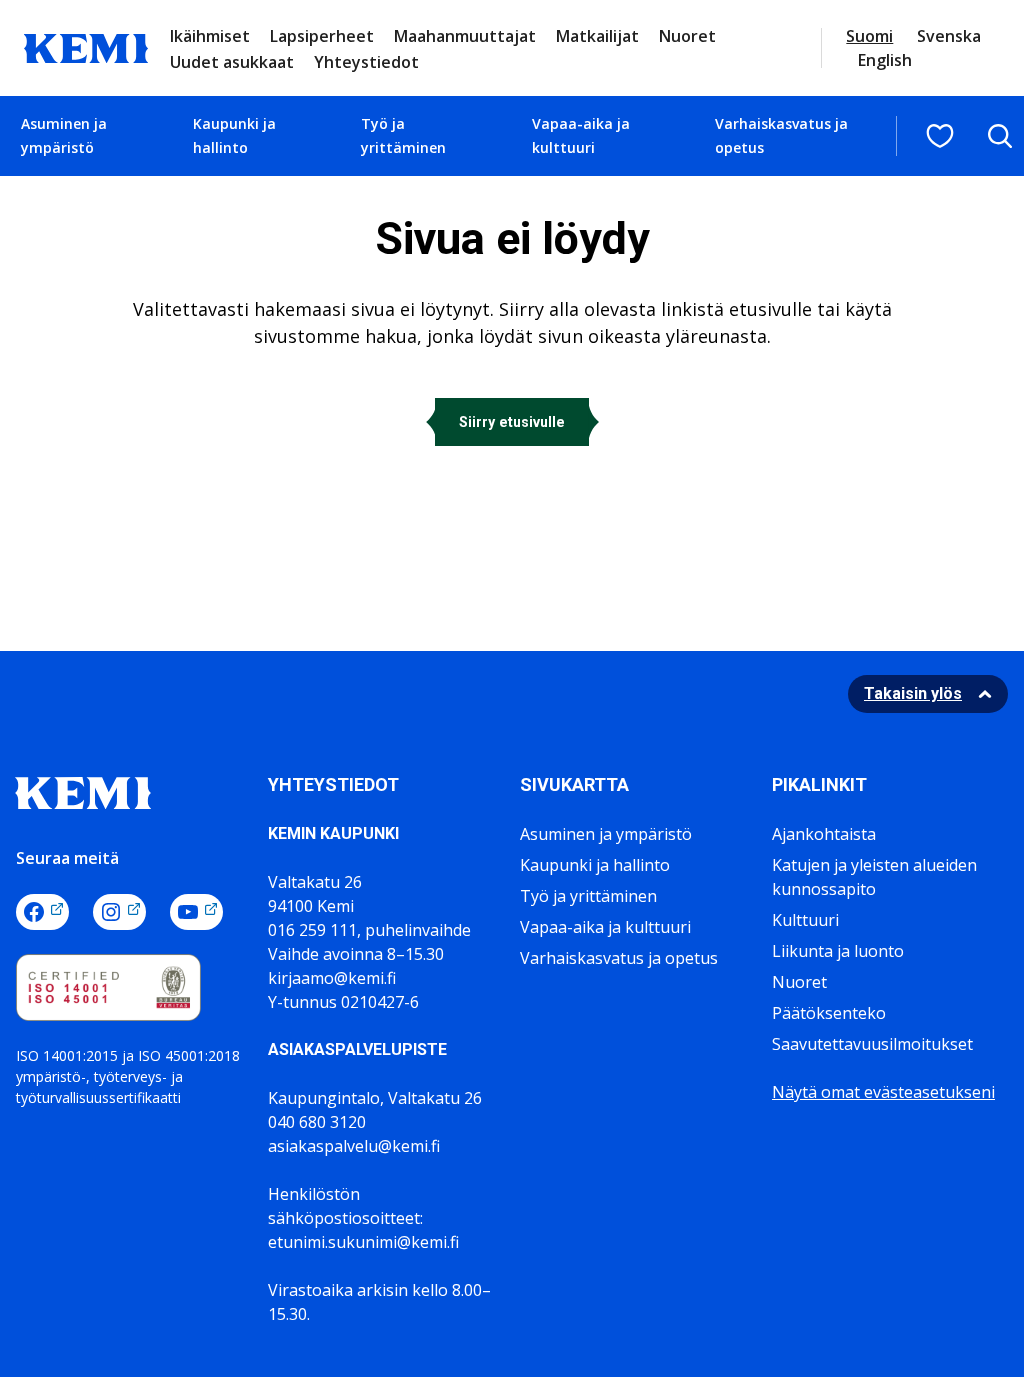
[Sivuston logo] (86, 46)
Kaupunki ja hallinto (234, 135)
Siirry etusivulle (512, 422)
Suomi (869, 36)
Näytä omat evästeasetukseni (883, 1092)
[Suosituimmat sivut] (940, 136)
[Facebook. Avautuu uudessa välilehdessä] (42, 912)
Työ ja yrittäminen (403, 135)
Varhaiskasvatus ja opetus (781, 135)
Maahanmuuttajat (465, 36)
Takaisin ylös (913, 693)
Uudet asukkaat (232, 62)
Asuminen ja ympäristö (64, 135)
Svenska (949, 36)
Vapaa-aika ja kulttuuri (581, 135)
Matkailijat (597, 36)
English (885, 60)
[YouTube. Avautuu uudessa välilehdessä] (196, 912)
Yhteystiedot (366, 62)
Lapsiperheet (322, 36)
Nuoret (687, 36)
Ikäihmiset (210, 36)
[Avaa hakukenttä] (1000, 136)
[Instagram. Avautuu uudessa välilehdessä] (119, 912)
